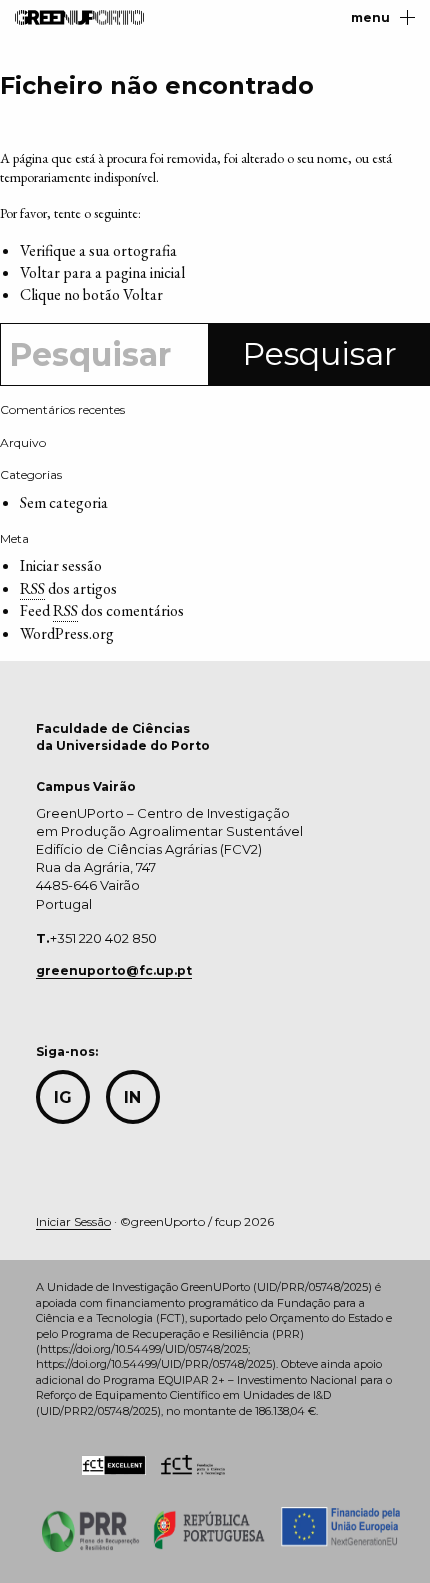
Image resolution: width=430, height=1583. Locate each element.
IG (63, 1097)
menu (370, 17)
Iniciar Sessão (73, 1221)
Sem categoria (64, 502)
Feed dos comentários (102, 610)
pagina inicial (145, 272)
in (132, 1097)
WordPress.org (67, 633)
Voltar (143, 294)
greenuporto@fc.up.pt (114, 970)
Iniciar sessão (61, 565)
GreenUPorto (79, 17)
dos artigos (68, 588)
